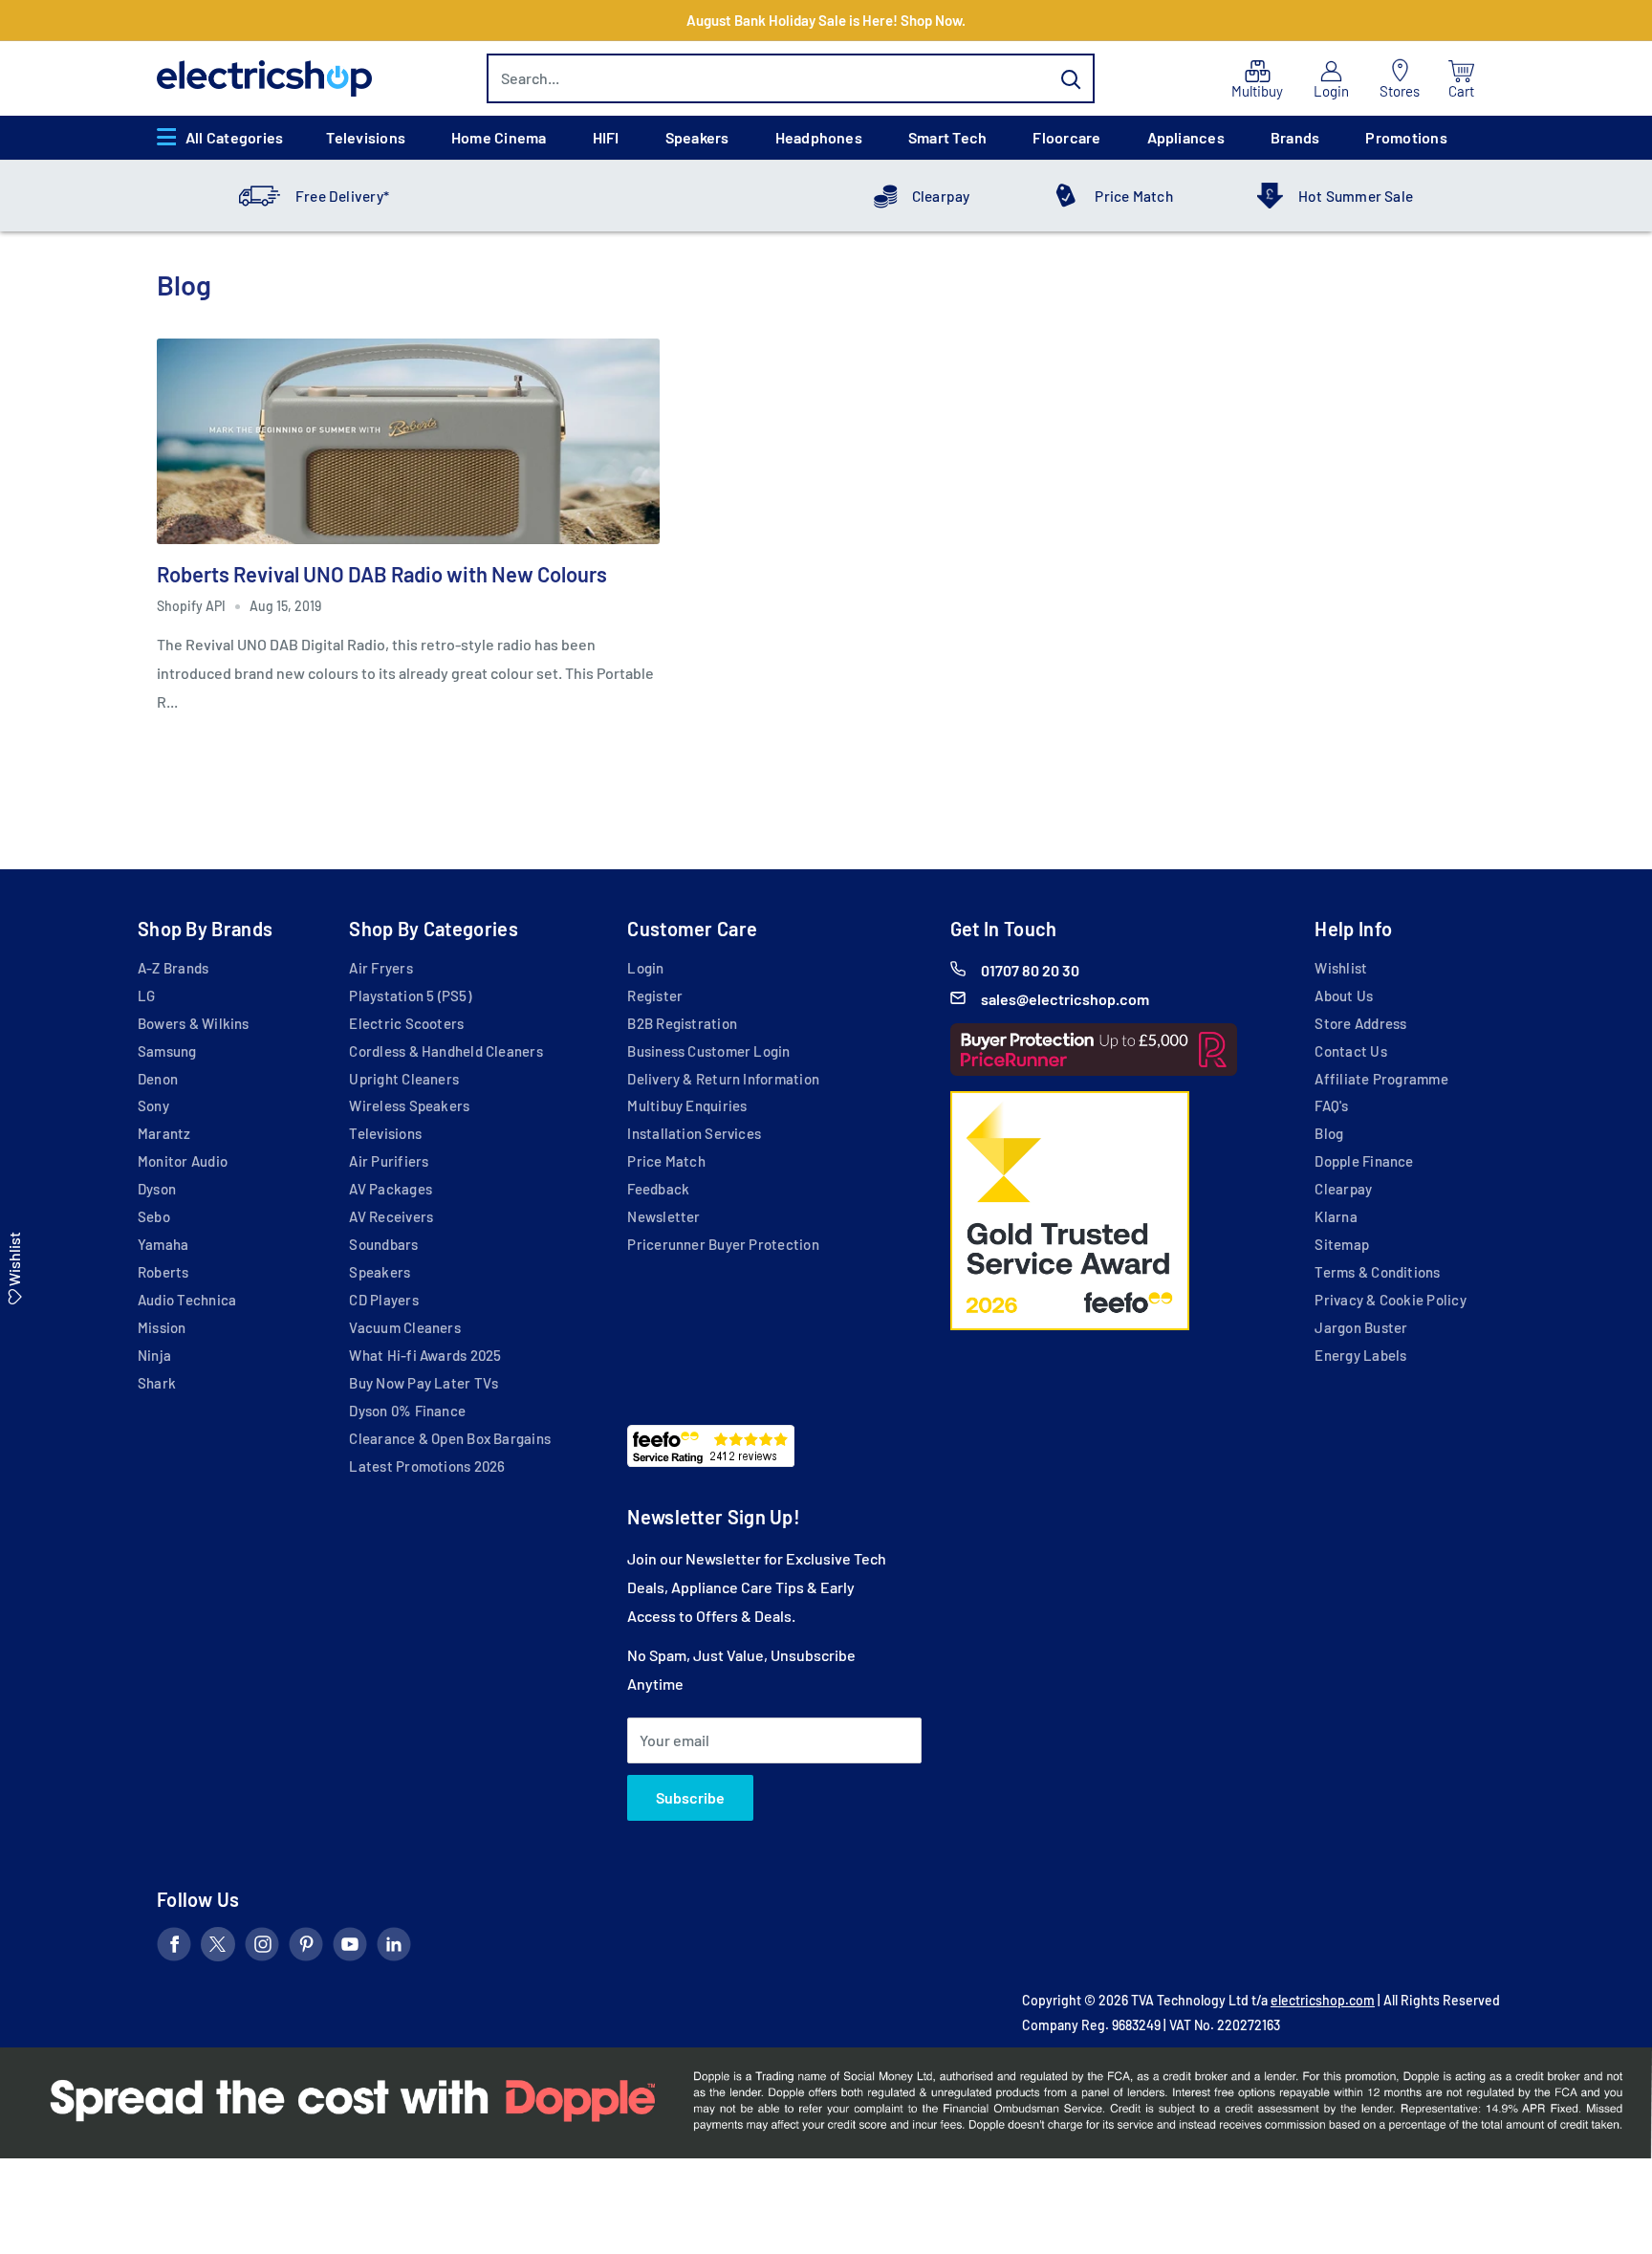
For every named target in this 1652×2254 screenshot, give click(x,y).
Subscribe (690, 1797)
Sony (153, 1105)
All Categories (234, 137)
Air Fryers (380, 968)
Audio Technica (187, 1300)
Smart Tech (947, 137)
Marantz (164, 1133)
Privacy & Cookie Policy (1390, 1300)
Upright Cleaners (404, 1079)
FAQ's (1331, 1105)
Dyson (157, 1189)
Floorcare (1066, 137)
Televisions (366, 137)
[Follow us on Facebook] (174, 1948)
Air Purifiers (389, 1161)
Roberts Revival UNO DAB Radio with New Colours (382, 574)
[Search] (1071, 78)
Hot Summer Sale (1356, 196)
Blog (1329, 1133)
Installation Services (694, 1133)
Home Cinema (499, 137)
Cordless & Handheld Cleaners (446, 1051)
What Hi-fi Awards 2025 (425, 1355)
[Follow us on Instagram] (262, 1948)
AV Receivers (391, 1216)
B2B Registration (682, 1023)
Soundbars (383, 1244)
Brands (1295, 137)
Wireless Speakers (409, 1105)
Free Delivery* (342, 196)
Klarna (1336, 1216)
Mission (162, 1327)
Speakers (697, 137)
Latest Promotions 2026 (427, 1466)
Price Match (1134, 196)
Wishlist (1341, 968)
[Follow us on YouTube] (350, 1948)
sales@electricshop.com (1065, 999)
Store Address (1360, 1023)
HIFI (606, 137)
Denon (158, 1079)
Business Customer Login (708, 1051)
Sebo (154, 1216)
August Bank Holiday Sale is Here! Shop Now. (826, 20)
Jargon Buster (1361, 1327)
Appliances (1186, 137)
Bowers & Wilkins (194, 1023)
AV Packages (391, 1189)
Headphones (819, 137)
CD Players (383, 1300)
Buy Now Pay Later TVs (424, 1383)
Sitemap (1342, 1244)
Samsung (167, 1051)
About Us (1344, 996)
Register (655, 996)
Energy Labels (1360, 1355)
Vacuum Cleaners (404, 1327)
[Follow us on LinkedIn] (394, 1948)
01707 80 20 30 (1030, 970)
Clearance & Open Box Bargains (450, 1438)
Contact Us (1350, 1051)
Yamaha (163, 1244)
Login (645, 968)
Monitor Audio (183, 1161)
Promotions (1406, 137)
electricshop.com (1323, 2000)
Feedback (658, 1189)
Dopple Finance (1364, 1161)
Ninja (154, 1355)
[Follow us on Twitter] (218, 1948)
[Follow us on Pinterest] (306, 1948)
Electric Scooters (406, 1023)
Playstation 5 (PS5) (410, 996)
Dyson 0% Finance (407, 1411)
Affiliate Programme (1381, 1079)
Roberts (163, 1272)
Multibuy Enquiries (687, 1105)
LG (146, 996)
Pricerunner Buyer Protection (723, 1244)
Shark (157, 1383)
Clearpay (941, 196)
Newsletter (663, 1216)
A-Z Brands (173, 968)
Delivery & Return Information (723, 1079)
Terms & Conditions (1377, 1272)
